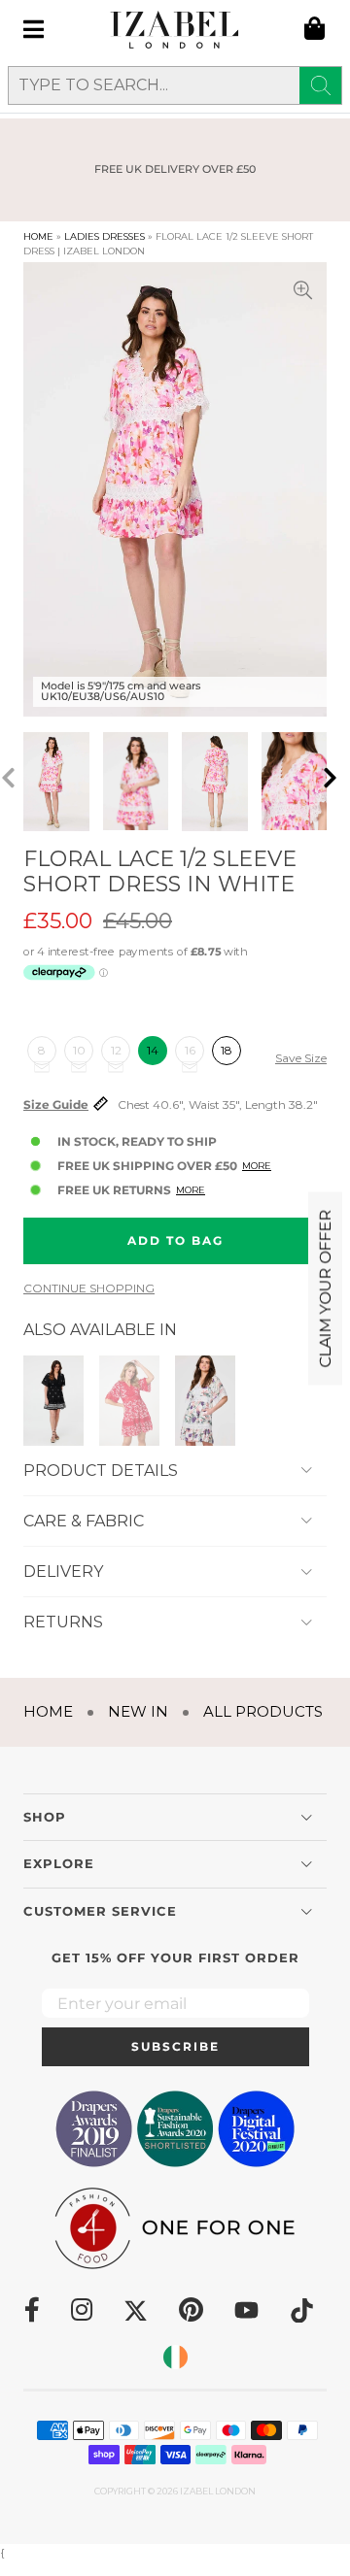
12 (116, 1050)
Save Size (301, 1058)
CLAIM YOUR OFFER (325, 1288)
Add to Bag (175, 1240)
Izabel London (218, 2491)
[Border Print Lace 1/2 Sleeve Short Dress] (53, 1399)
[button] (336, 782)
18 (227, 1050)
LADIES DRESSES (105, 236)
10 (79, 1050)
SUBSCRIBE (175, 2046)
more (191, 1190)
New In (138, 1711)
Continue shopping (89, 1288)
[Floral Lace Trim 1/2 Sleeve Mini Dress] (129, 1399)
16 (190, 1050)
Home (38, 236)
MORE (257, 1166)
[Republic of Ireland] (175, 2357)
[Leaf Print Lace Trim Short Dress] (205, 1399)
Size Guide (56, 1105)
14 (153, 1050)
